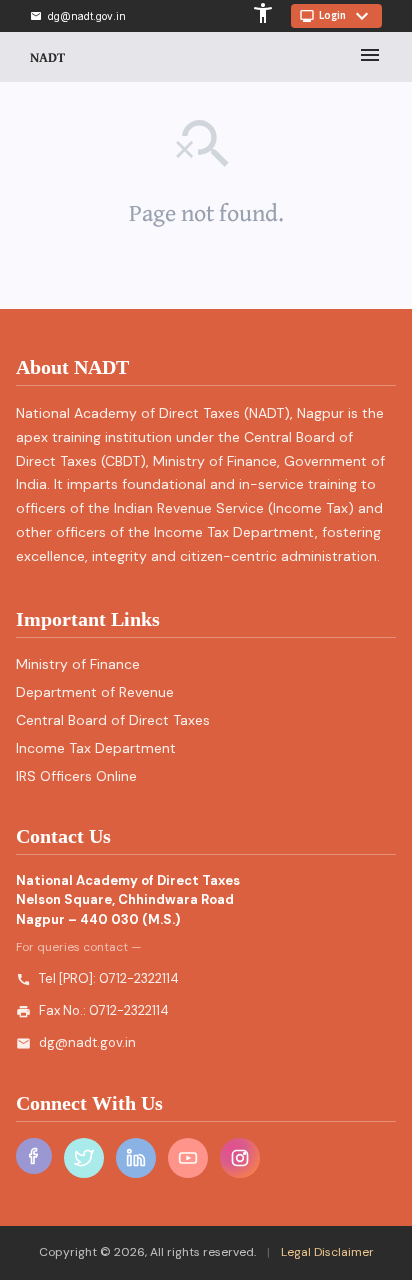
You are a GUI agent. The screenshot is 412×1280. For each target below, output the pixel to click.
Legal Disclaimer (326, 1252)
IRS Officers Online (76, 776)
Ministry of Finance (78, 664)
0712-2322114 (139, 978)
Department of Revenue (95, 692)
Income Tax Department (96, 748)
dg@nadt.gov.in (87, 1042)
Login (336, 16)
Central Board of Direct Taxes (113, 720)
